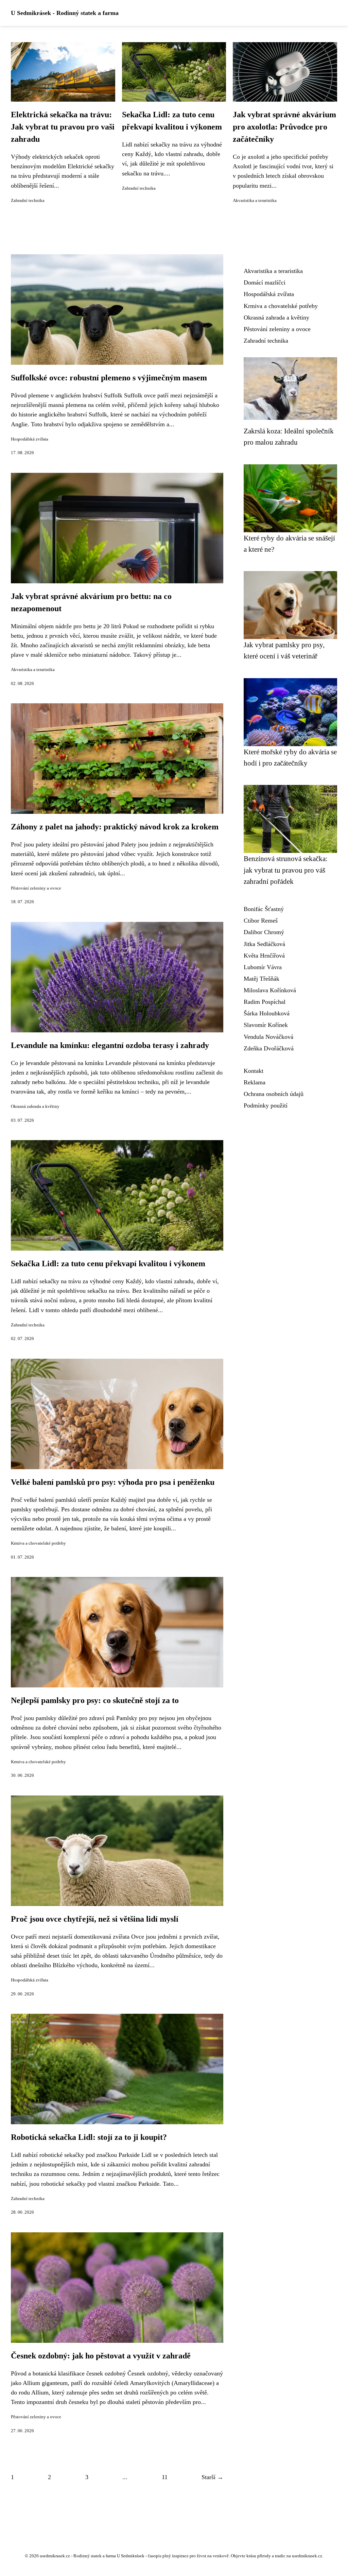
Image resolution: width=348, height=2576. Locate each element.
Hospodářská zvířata (30, 439)
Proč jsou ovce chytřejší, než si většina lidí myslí (95, 1919)
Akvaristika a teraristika (255, 201)
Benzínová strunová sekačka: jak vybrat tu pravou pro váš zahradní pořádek (286, 870)
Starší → (212, 2477)
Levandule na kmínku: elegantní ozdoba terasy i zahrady (110, 1045)
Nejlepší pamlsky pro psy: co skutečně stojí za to (95, 1700)
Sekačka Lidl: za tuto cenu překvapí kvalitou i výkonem (108, 1264)
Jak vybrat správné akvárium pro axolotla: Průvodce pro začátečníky (284, 127)
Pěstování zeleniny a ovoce (36, 888)
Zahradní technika (28, 201)
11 (165, 2477)
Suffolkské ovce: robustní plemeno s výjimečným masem (109, 378)
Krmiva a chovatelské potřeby (38, 1543)
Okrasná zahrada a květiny (35, 1106)
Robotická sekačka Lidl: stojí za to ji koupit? (89, 2137)
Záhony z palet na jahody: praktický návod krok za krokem (115, 827)
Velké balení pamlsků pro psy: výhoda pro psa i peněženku (113, 1482)
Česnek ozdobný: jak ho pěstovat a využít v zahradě (101, 2356)
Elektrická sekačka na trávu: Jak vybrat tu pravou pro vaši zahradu (63, 127)
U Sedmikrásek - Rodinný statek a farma (65, 13)
